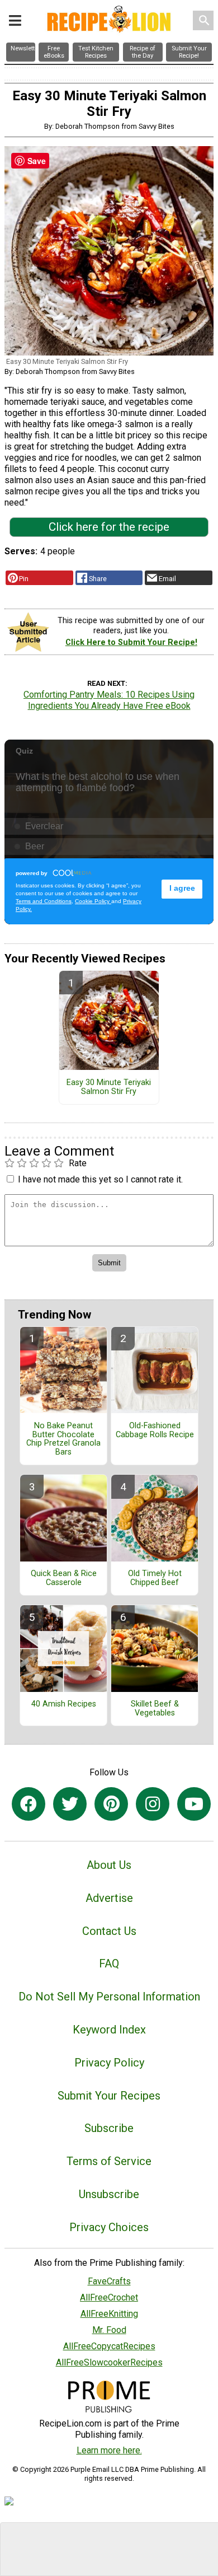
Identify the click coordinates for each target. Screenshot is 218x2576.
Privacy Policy (109, 2063)
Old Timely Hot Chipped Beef (155, 1578)
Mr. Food (109, 2330)
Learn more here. (109, 2450)
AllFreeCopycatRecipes (109, 2346)
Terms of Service (109, 2161)
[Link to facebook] (29, 1804)
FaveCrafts (109, 2281)
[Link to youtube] (194, 1804)
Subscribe (109, 2128)
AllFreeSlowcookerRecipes (109, 2362)
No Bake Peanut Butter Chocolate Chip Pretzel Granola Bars (63, 1439)
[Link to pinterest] (111, 1804)
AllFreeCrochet (109, 2297)
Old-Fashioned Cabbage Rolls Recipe (155, 1430)
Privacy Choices (109, 2227)
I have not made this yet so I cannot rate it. (100, 1179)
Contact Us (109, 1931)
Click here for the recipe (109, 527)
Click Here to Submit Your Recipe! (131, 642)
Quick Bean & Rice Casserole (64, 1578)
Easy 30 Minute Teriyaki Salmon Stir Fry (109, 1087)
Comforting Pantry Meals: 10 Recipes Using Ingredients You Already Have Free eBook (109, 700)
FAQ (109, 1963)
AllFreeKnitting (109, 2314)
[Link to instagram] (153, 1804)
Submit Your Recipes (109, 2096)
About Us (109, 1865)
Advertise (109, 1898)
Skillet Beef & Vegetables (155, 1709)
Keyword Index (109, 2030)
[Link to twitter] (70, 1804)
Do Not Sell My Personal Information (109, 1997)
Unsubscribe (109, 2194)
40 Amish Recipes (64, 1704)
